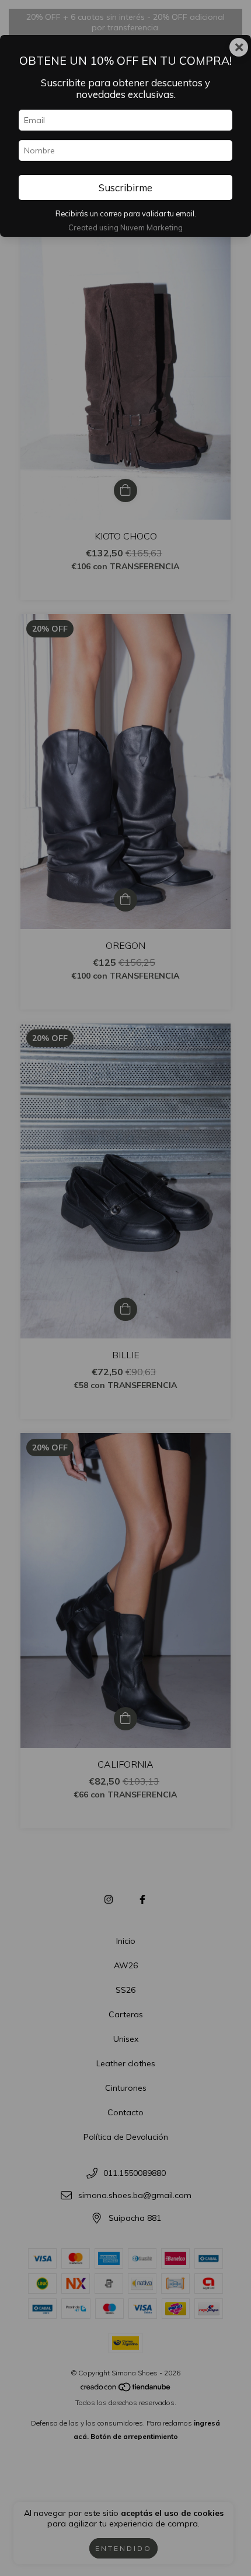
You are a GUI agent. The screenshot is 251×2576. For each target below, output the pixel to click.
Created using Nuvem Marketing (125, 227)
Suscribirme (125, 187)
